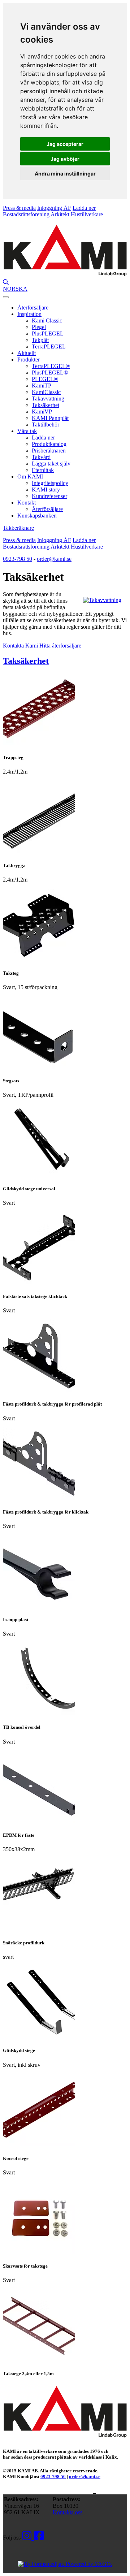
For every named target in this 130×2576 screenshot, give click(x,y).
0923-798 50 (18, 559)
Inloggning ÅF (54, 208)
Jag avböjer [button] (65, 159)
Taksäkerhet (26, 661)
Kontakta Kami (20, 646)
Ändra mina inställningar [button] (65, 174)
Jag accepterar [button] (65, 144)
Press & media (19, 208)
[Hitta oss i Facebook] (39, 2536)
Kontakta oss (68, 2512)
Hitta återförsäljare (60, 646)
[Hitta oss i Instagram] (28, 2536)
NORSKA (15, 289)
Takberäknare (18, 528)
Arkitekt (60, 214)
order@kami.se (54, 559)
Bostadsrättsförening (26, 214)
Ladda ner (84, 208)
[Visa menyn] (6, 297)
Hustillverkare (87, 214)
